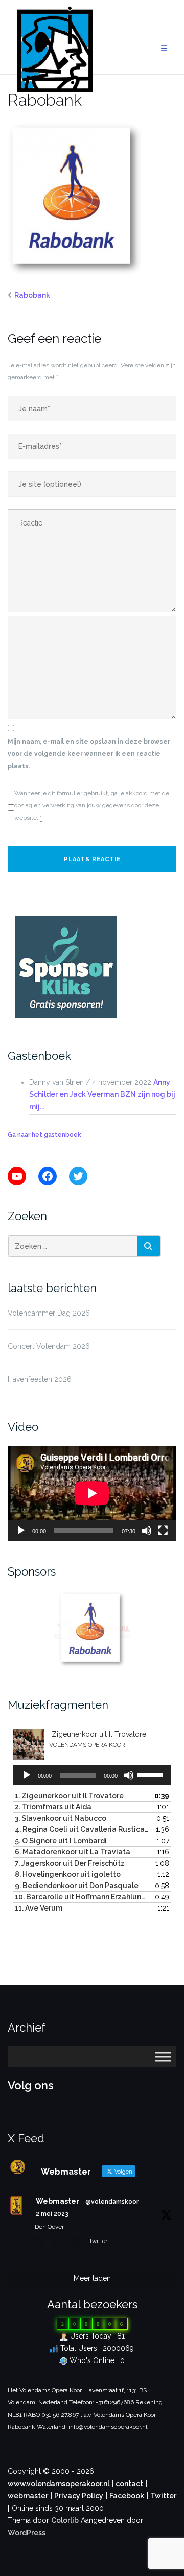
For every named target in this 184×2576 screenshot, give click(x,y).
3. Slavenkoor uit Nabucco (61, 1818)
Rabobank (32, 295)
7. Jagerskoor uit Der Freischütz (70, 1863)
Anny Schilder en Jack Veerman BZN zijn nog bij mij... (102, 1094)
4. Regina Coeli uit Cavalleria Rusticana (82, 1829)
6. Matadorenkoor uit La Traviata (73, 1852)
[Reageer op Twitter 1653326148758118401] (41, 2243)
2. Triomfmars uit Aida (53, 1807)
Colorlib (65, 2520)
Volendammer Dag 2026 (49, 1313)
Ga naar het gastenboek (44, 1135)
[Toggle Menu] (163, 2056)
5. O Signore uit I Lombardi (61, 1841)
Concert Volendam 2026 (49, 1346)
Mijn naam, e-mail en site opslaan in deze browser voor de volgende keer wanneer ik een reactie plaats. (89, 754)
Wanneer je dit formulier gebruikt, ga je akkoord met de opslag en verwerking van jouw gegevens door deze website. (92, 805)
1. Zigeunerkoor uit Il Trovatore (69, 1796)
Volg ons (31, 2085)
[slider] (151, 1774)
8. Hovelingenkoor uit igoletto (68, 1874)
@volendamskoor (112, 2202)
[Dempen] (147, 1531)
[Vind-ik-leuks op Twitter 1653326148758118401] (77, 2243)
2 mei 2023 (52, 2214)
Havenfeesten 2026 (40, 1379)
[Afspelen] (21, 1531)
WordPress (27, 2533)
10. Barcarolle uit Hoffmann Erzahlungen (82, 1897)
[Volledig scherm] (163, 1531)
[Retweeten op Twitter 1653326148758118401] (58, 2243)
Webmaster (57, 2201)
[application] (92, 1493)
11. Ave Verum (39, 1908)
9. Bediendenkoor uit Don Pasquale (77, 1886)
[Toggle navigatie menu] (164, 49)
